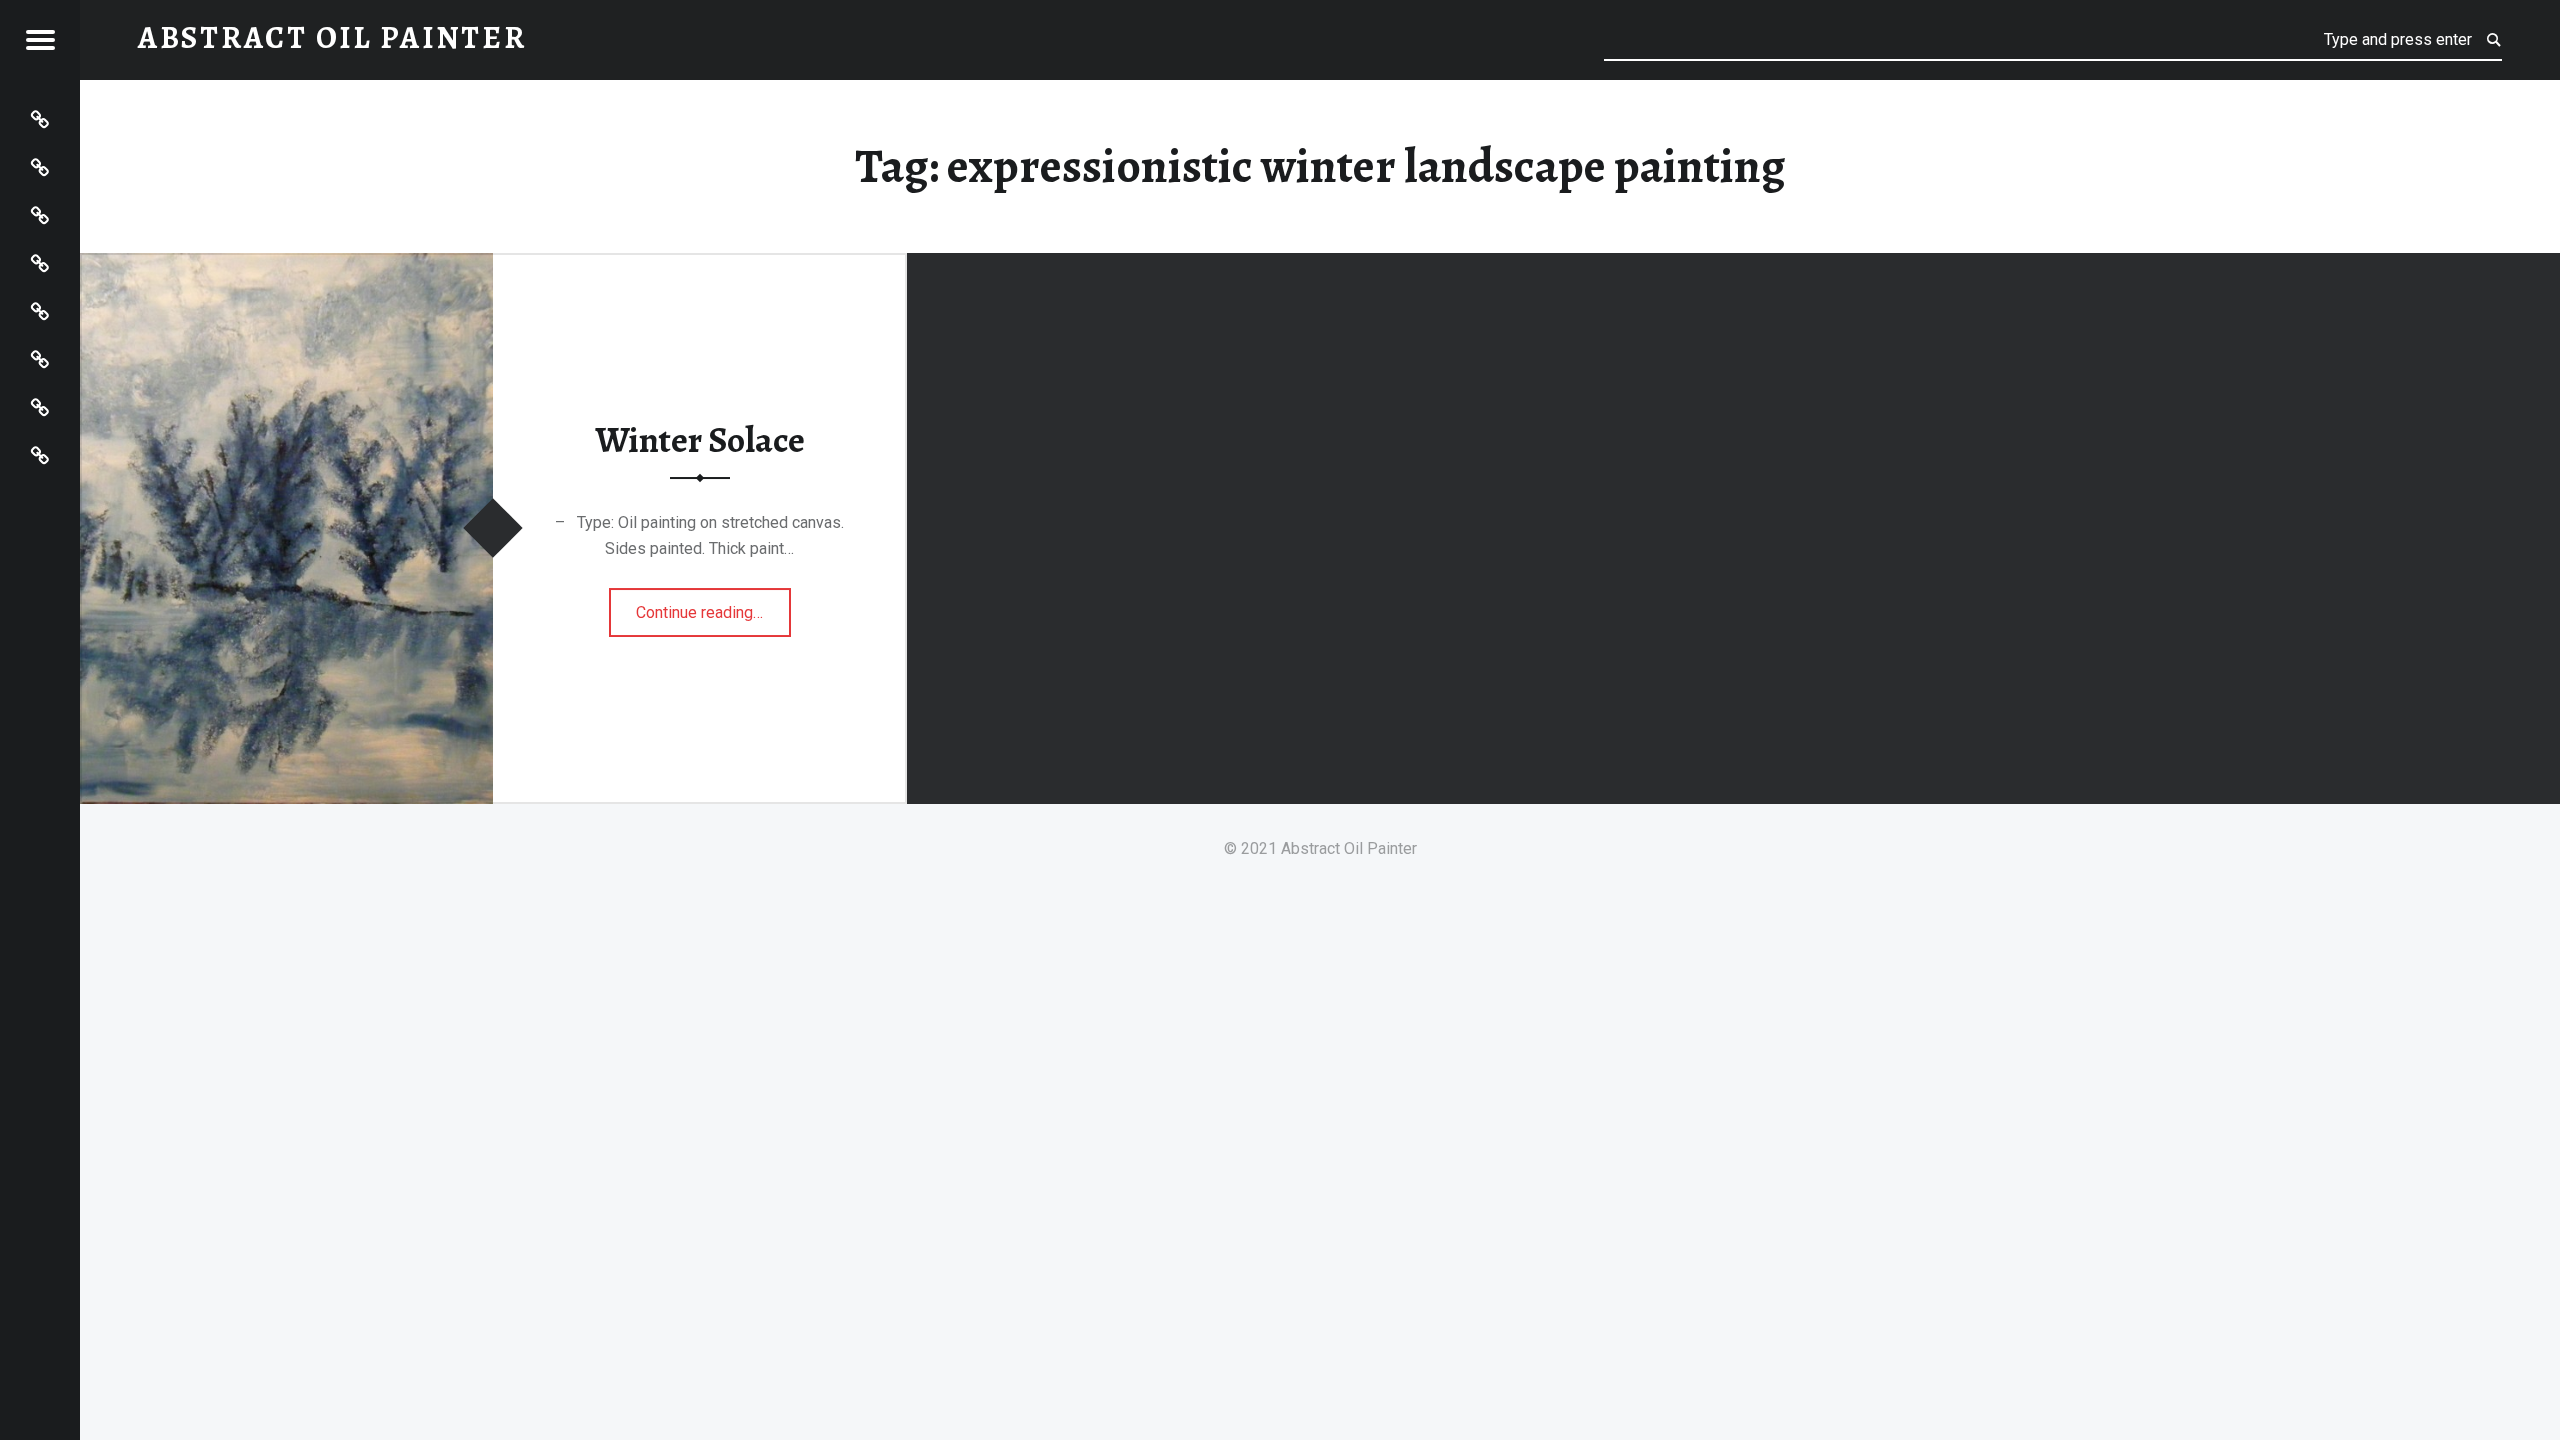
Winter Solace (700, 440)
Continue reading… (713, 606)
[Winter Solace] (286, 265)
